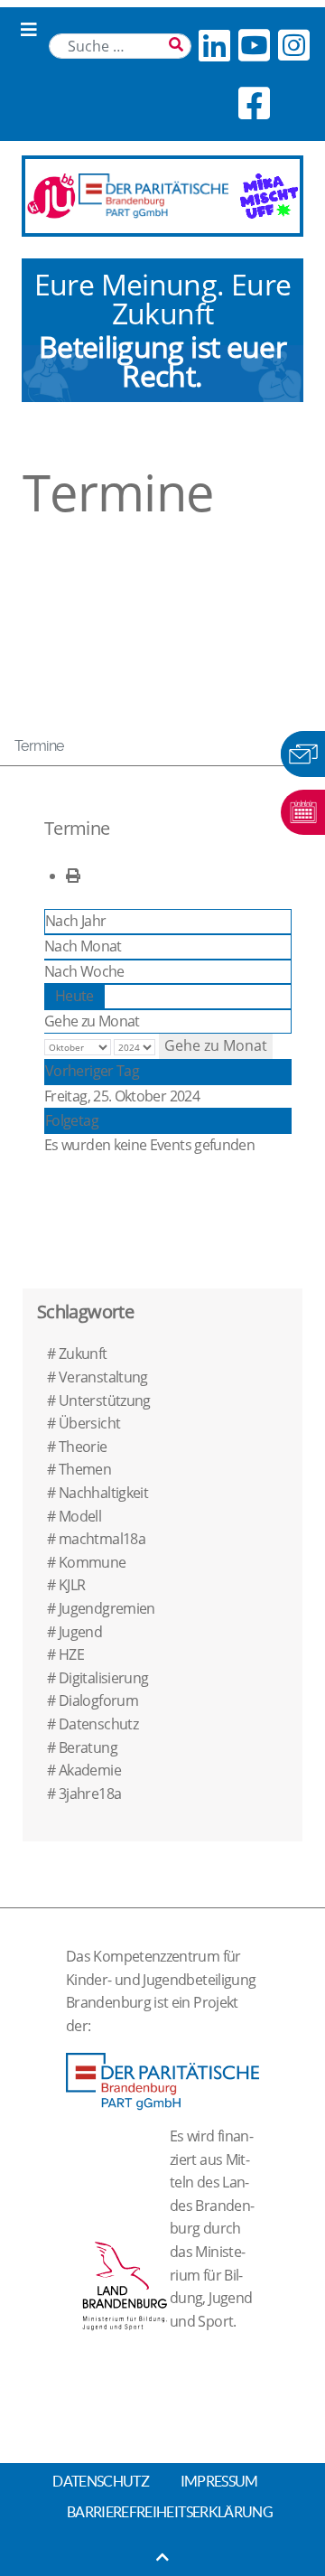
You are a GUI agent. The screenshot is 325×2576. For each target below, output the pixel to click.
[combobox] (120, 46)
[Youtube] (254, 45)
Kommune (93, 1562)
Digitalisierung (103, 1678)
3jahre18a (90, 1794)
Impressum (219, 2481)
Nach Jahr (75, 921)
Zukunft (83, 1354)
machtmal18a (102, 1539)
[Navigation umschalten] (29, 30)
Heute (74, 996)
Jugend (80, 1632)
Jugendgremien (107, 1608)
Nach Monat (83, 946)
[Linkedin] (214, 45)
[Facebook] (254, 103)
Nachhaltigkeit (103, 1493)
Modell (80, 1516)
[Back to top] (162, 2557)
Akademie (90, 1770)
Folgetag (72, 1120)
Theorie (83, 1447)
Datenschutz (98, 1724)
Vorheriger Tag (92, 1071)
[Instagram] (293, 45)
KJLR (72, 1585)
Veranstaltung (103, 1377)
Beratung (88, 1747)
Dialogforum (98, 1700)
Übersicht (89, 1423)
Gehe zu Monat (92, 1021)
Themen (85, 1469)
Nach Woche (84, 971)
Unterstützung (105, 1400)
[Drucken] (73, 876)
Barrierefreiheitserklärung (170, 2512)
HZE (71, 1654)
